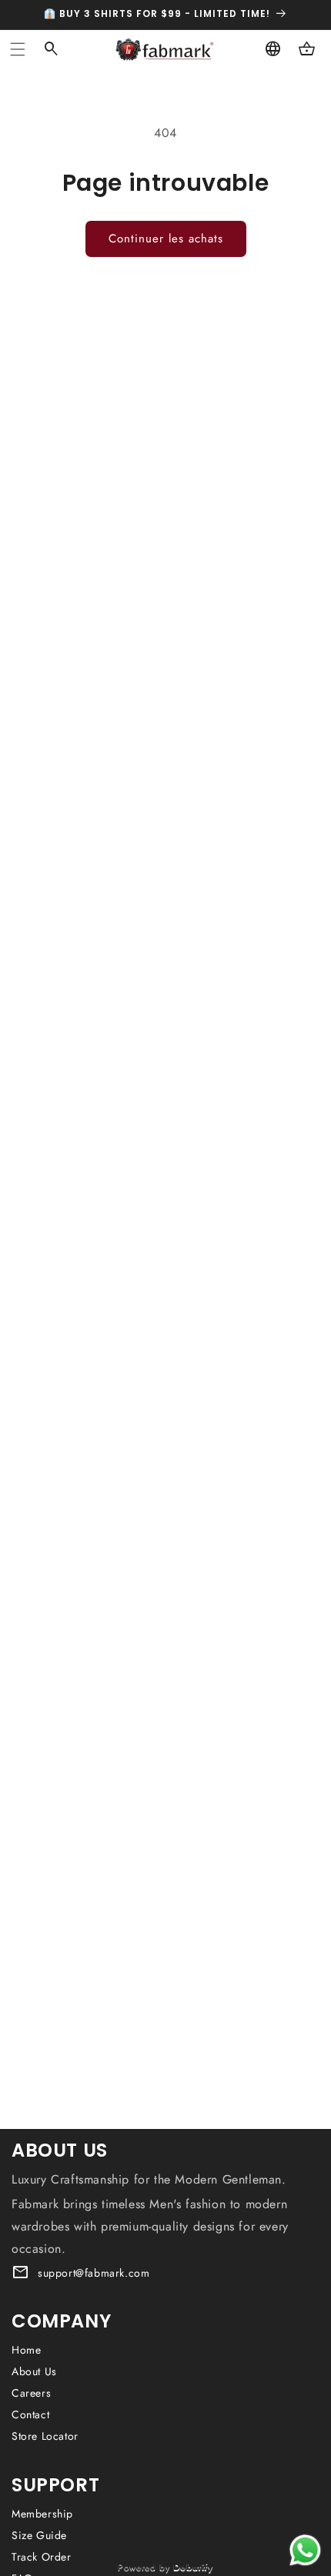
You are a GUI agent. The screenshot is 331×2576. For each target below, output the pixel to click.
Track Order (42, 2557)
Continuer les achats (166, 239)
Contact (30, 2414)
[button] (18, 49)
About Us (34, 2371)
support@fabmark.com (94, 2273)
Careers (31, 2393)
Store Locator (45, 2436)
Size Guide (39, 2535)
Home (26, 2350)
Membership (42, 2514)
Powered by (165, 2567)
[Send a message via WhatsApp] (305, 2550)
